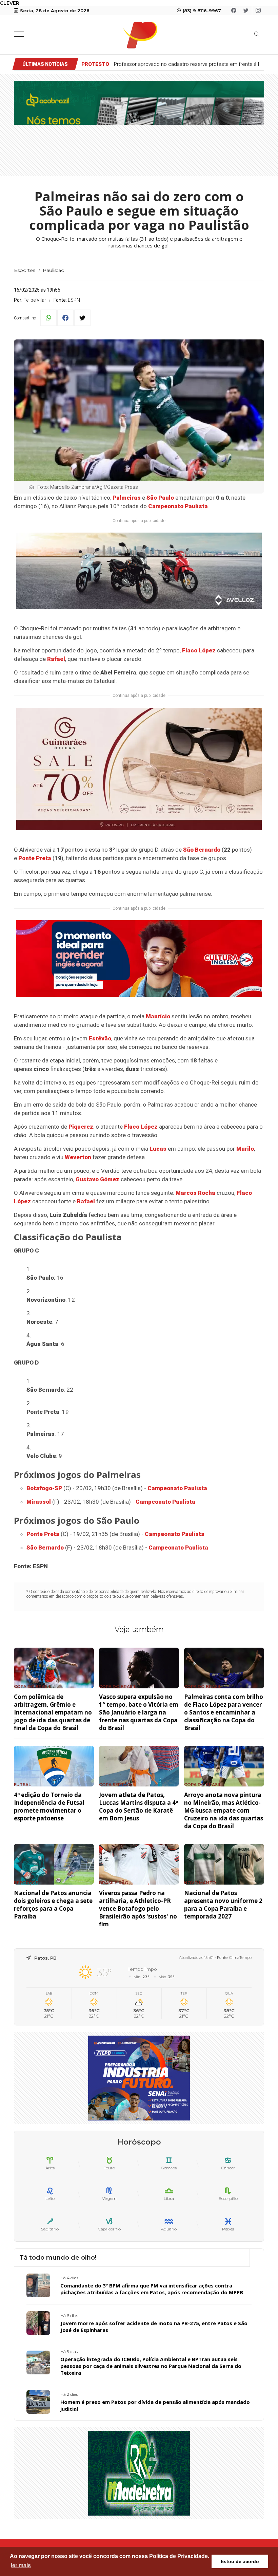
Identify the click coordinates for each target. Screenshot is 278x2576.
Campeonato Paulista (178, 506)
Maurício (158, 1016)
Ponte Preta (35, 858)
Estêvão (100, 1038)
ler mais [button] (21, 2565)
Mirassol (39, 1502)
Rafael (56, 659)
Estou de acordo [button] (240, 2561)
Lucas (158, 1149)
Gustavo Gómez (97, 1179)
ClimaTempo (240, 1958)
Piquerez (81, 1127)
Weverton (78, 1157)
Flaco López (199, 650)
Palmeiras (127, 498)
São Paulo (160, 498)
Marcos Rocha (195, 1193)
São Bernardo (202, 850)
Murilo (245, 1149)
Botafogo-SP (44, 1488)
